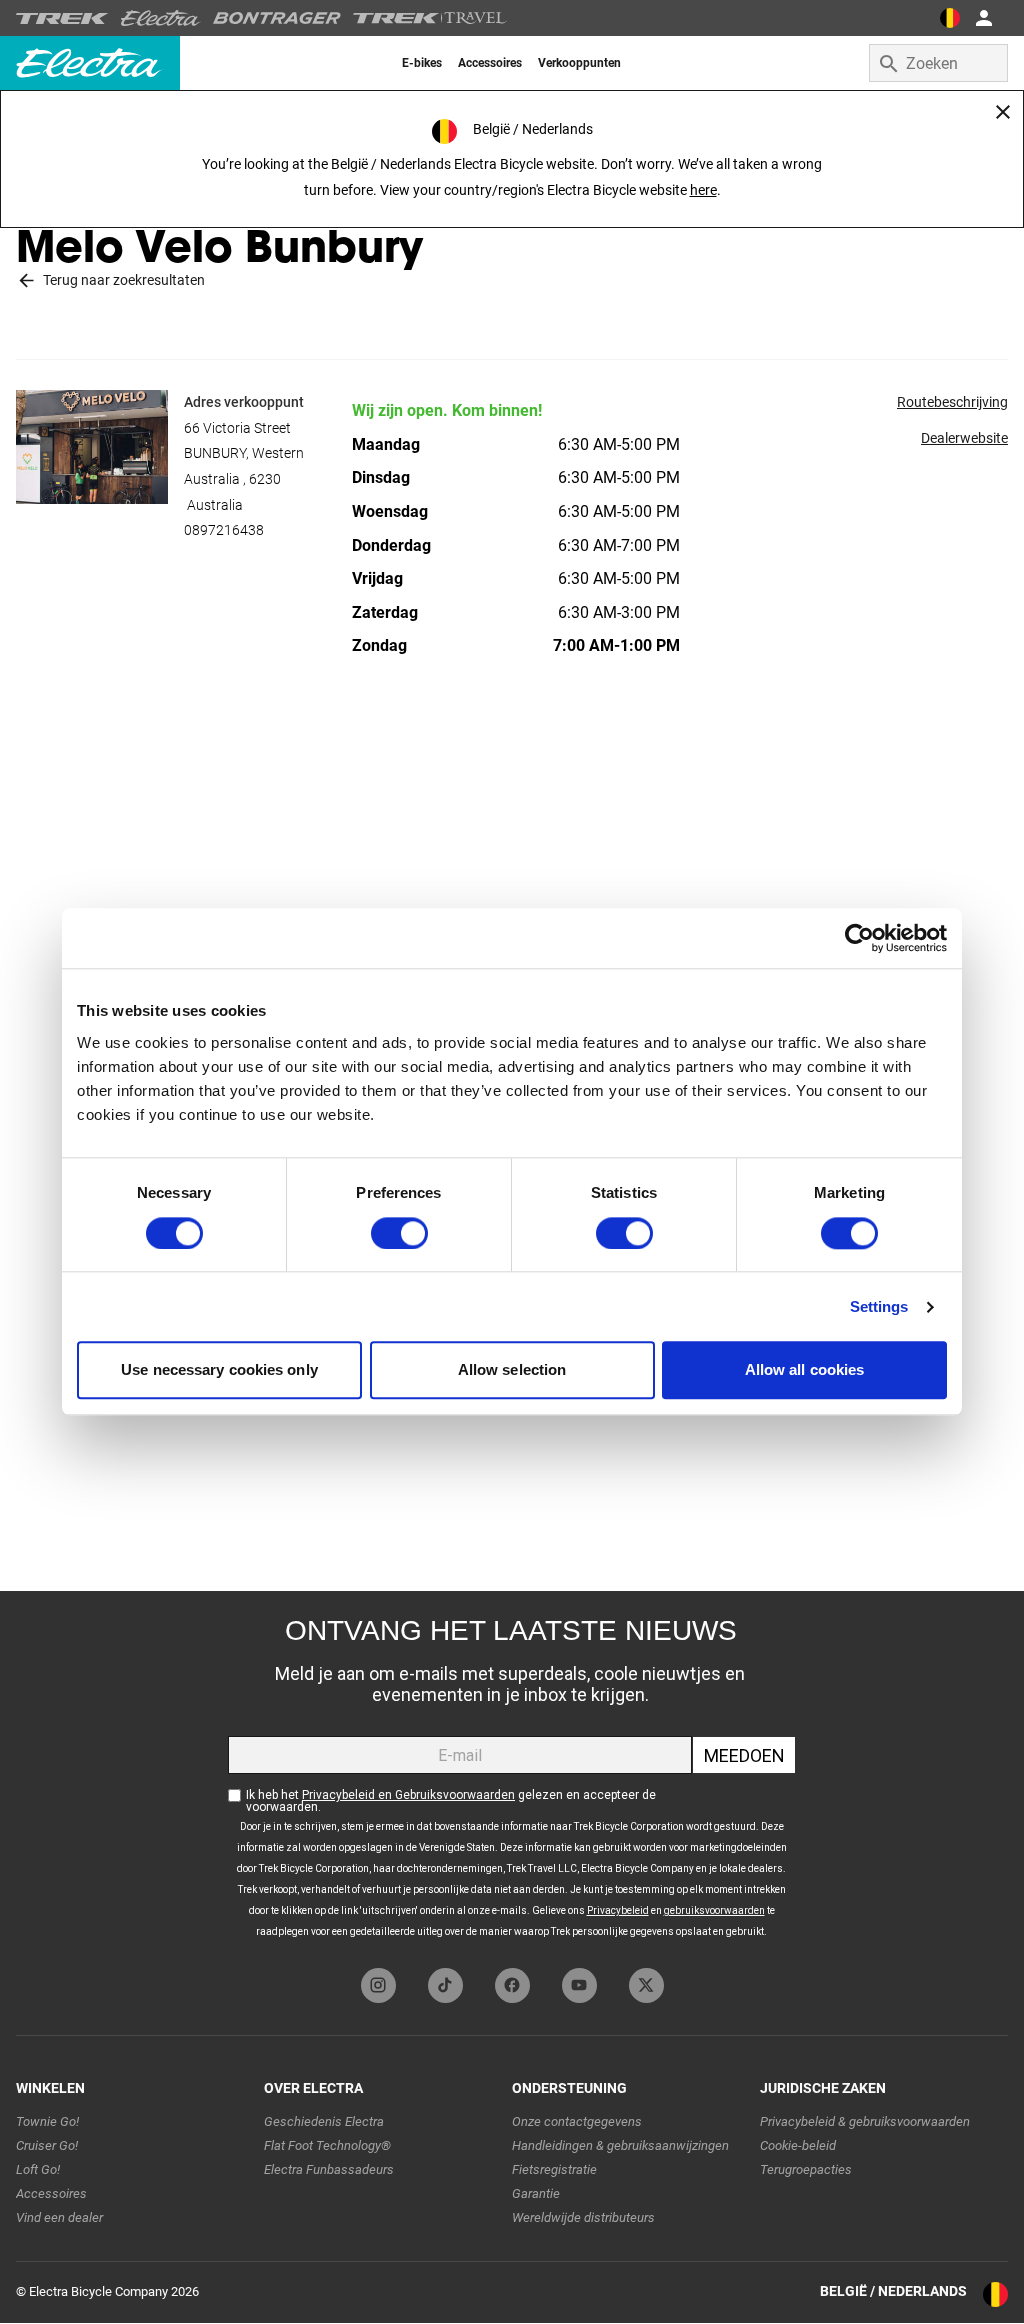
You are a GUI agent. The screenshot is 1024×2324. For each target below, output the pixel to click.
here (703, 190)
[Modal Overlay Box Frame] (512, 1774)
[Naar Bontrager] (277, 18)
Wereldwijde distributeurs (583, 2217)
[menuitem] (422, 63)
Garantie (536, 2193)
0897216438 (224, 530)
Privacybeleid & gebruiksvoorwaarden (865, 2121)
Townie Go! (47, 2121)
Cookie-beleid (798, 2145)
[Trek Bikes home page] (62, 18)
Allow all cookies (805, 1370)
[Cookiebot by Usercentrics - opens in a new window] (859, 938)
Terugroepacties (806, 2169)
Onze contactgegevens (577, 2121)
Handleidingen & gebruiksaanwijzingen (620, 2145)
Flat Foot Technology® (327, 2145)
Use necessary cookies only (219, 1370)
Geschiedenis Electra (324, 2121)
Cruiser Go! (47, 2145)
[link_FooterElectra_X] (646, 1985)
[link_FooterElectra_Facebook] (512, 1985)
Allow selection (512, 1370)
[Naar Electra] (161, 18)
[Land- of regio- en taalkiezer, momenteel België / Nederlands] (950, 18)
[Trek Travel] (430, 18)
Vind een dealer (59, 2217)
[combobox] (938, 63)
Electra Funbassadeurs (329, 2169)
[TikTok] (445, 1985)
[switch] (399, 1233)
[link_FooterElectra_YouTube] (579, 1985)
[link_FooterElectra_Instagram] (378, 1985)
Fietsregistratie (554, 2169)
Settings (879, 1306)
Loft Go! (38, 2169)
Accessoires (51, 2193)
